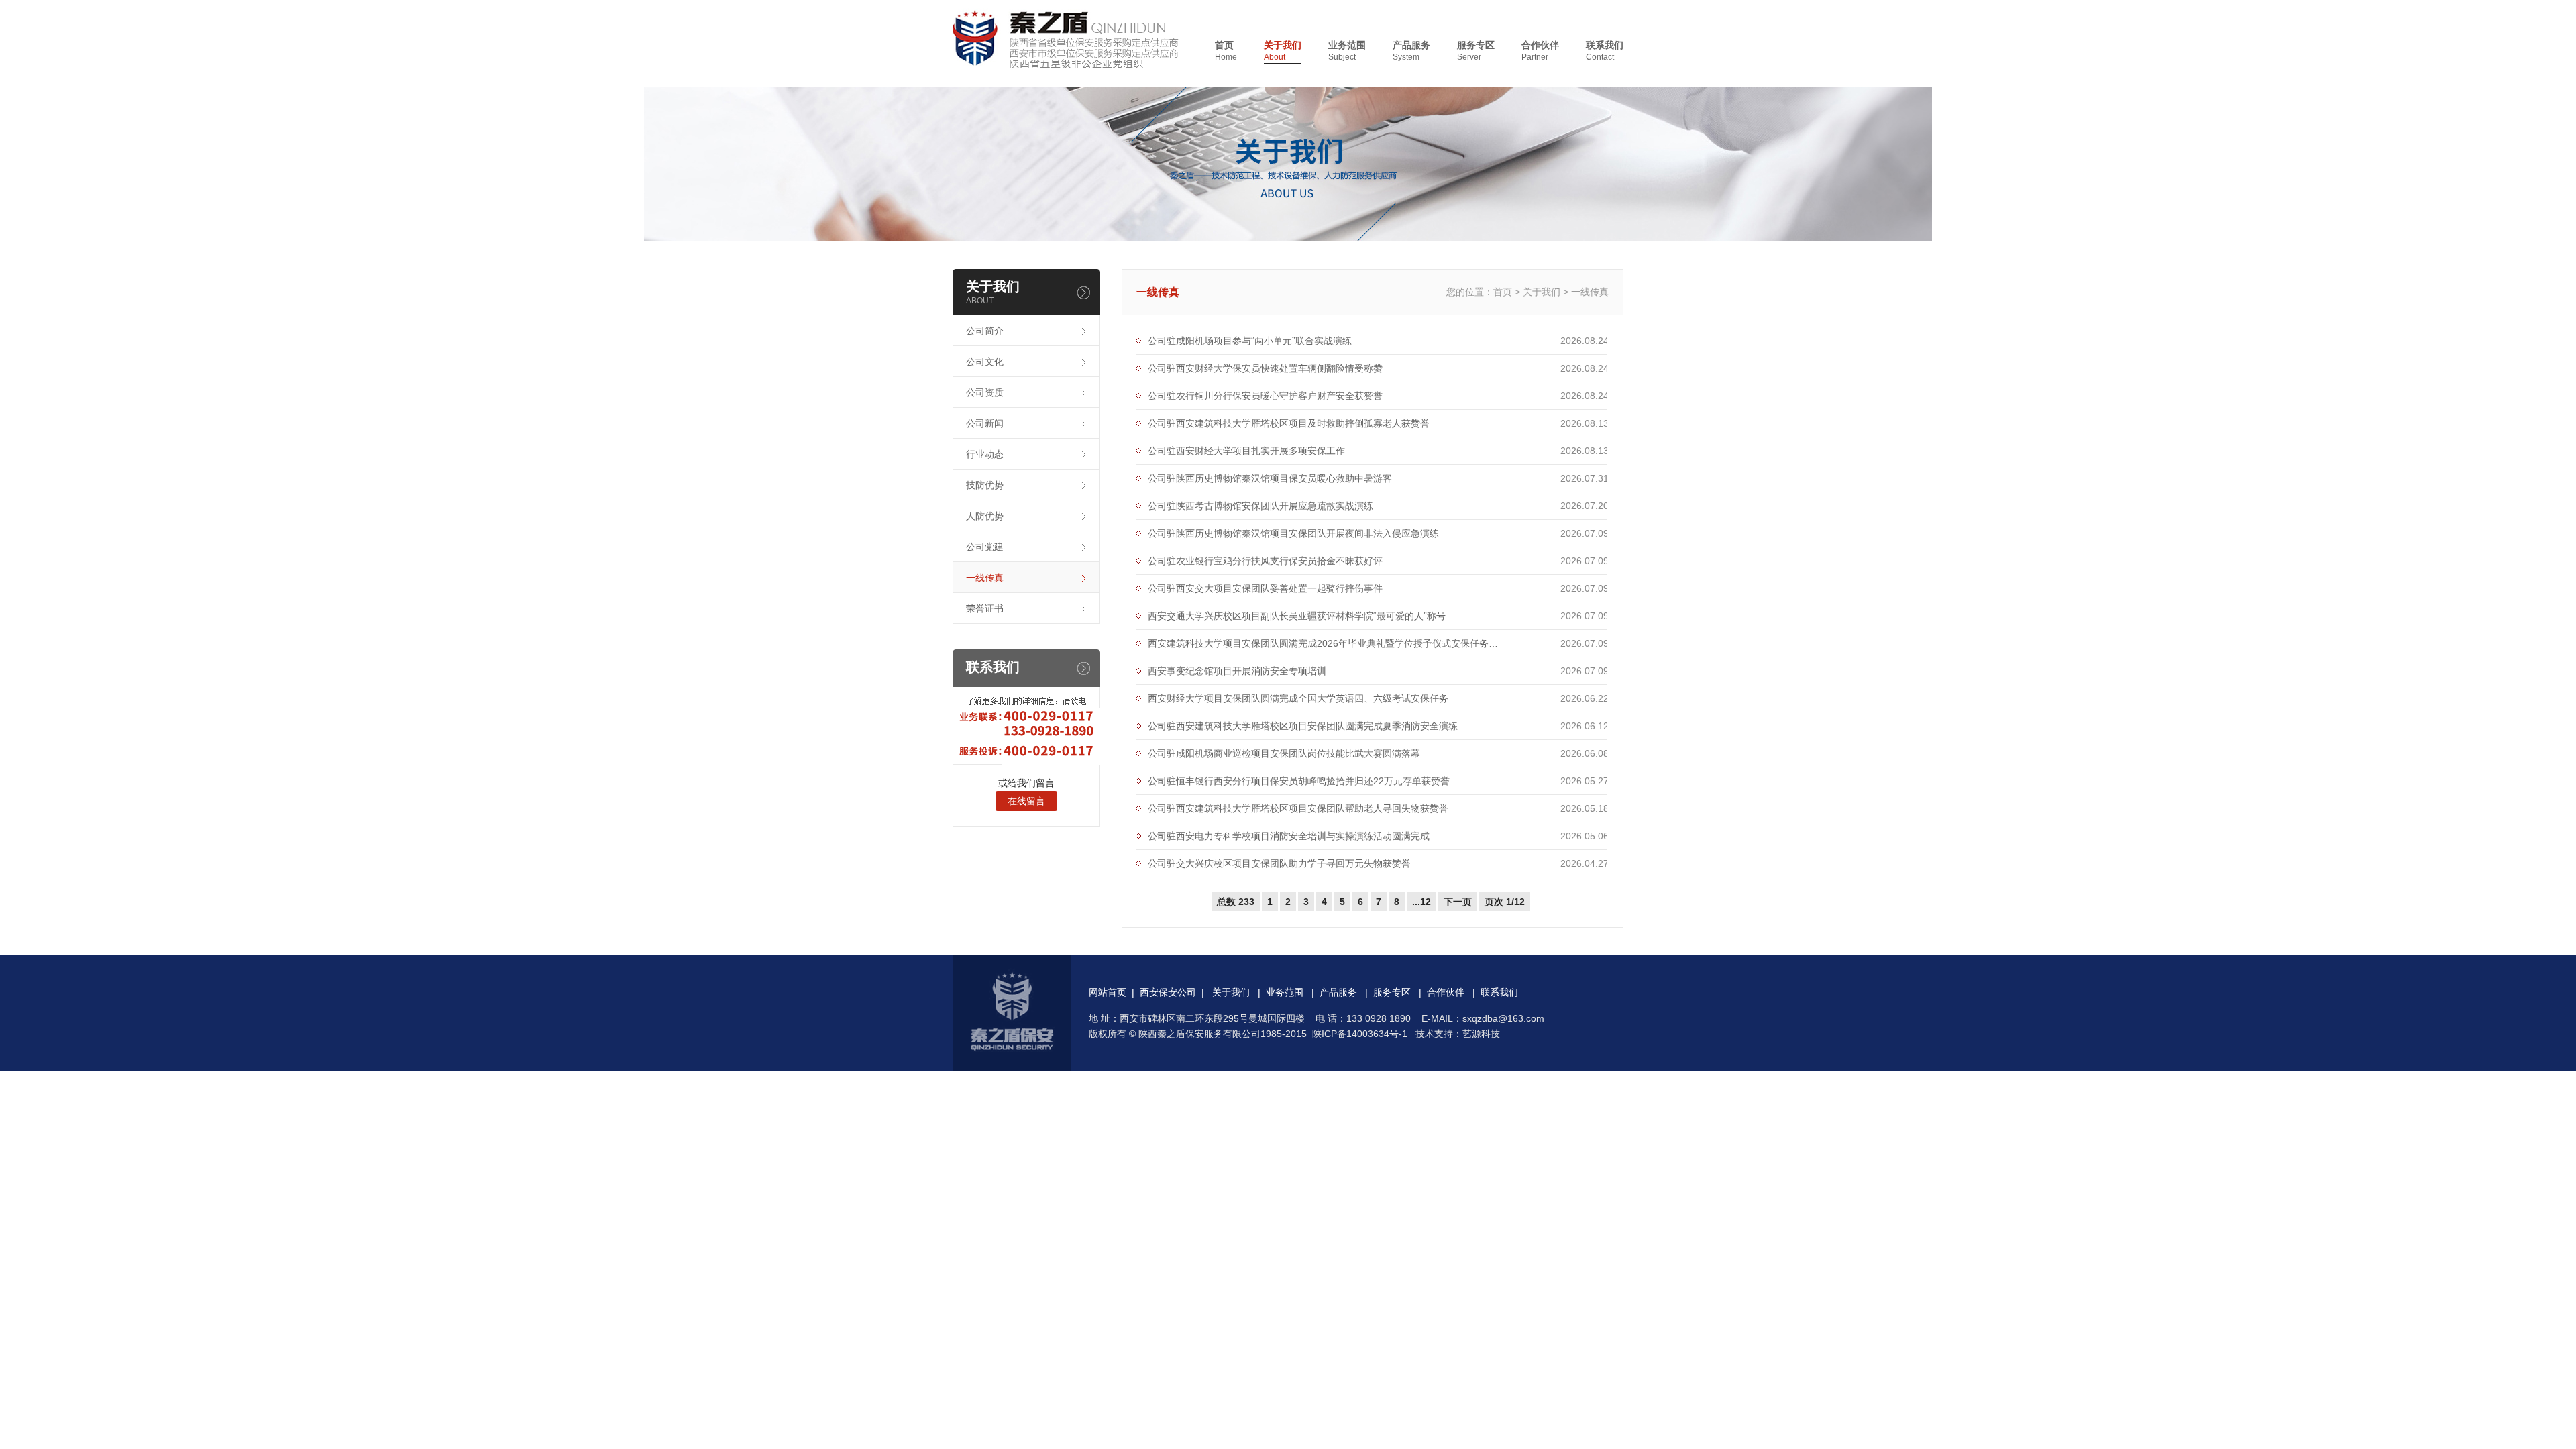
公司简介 (985, 331)
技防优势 (985, 485)
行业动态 (985, 454)
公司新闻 (985, 423)
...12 (1421, 902)
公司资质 (985, 392)
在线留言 (1026, 801)
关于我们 (1283, 51)
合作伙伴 (1540, 51)
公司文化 (985, 362)
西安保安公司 (1168, 992)
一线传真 (985, 578)
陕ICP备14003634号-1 (1360, 1034)
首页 (1226, 51)
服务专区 (1476, 51)
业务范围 (1347, 51)
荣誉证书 (985, 608)
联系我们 (1605, 51)
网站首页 (1108, 992)
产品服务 (1411, 51)
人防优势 (985, 516)
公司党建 (985, 547)
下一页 (1458, 902)
